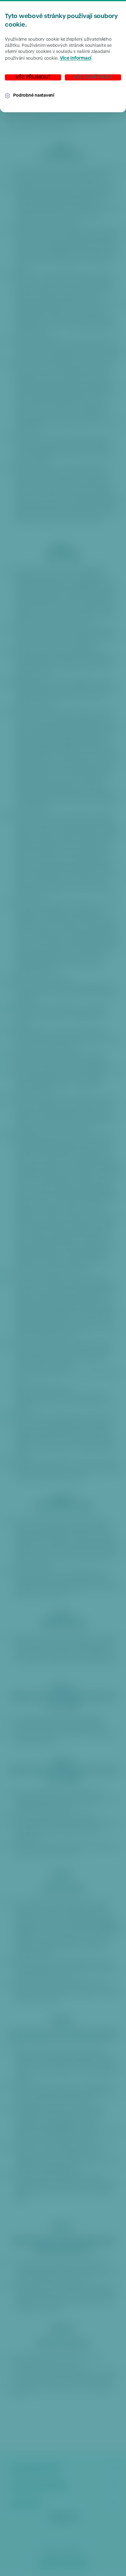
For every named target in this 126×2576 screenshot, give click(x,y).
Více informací (76, 59)
